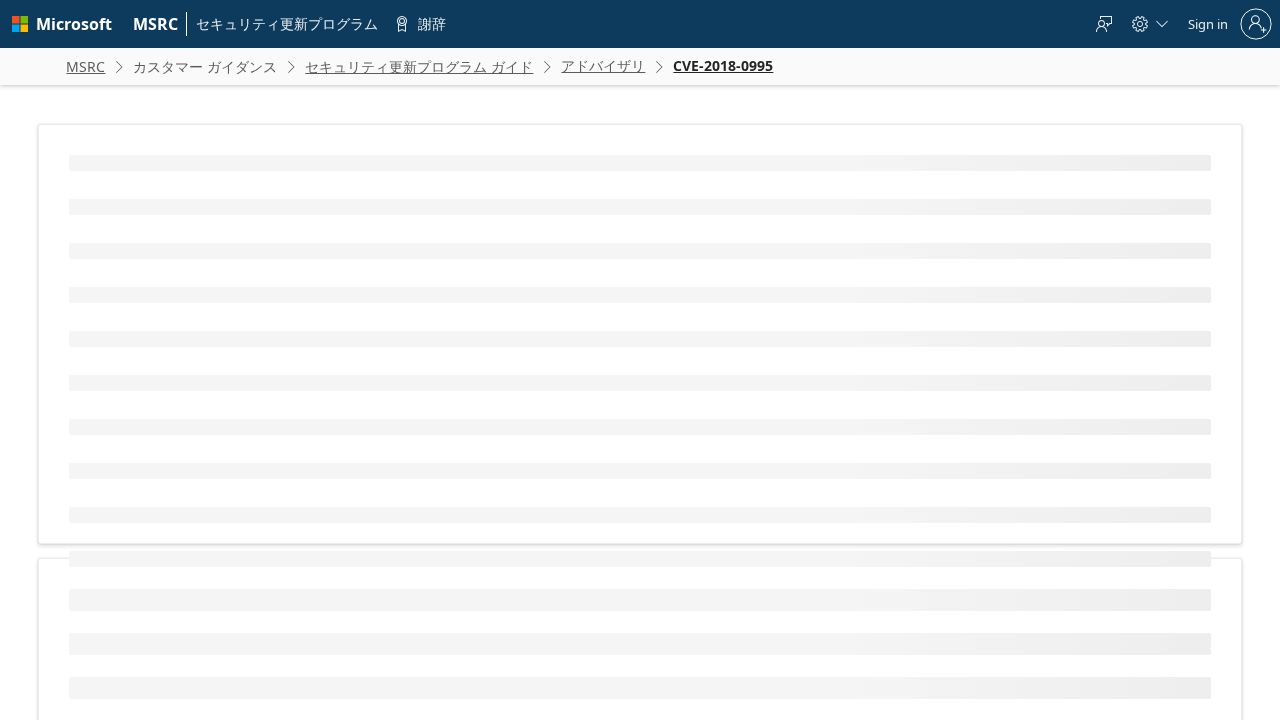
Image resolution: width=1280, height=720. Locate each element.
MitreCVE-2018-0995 (199, 320)
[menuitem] (156, 24)
